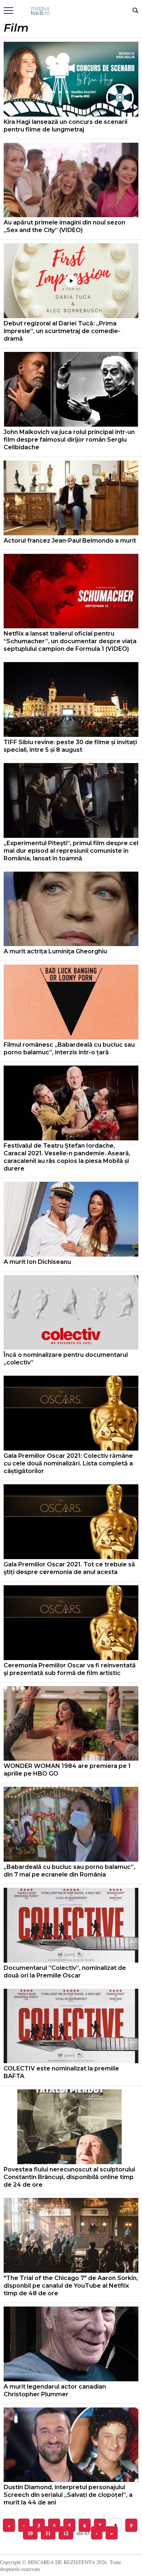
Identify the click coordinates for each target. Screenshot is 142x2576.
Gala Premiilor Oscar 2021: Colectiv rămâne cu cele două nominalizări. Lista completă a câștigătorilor (68, 1463)
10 (30, 2533)
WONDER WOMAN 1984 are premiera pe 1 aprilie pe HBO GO (67, 1770)
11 (48, 2533)
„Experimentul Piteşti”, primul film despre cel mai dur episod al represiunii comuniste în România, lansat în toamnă (71, 851)
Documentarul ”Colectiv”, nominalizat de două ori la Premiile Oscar (65, 1972)
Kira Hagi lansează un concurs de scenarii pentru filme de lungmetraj (66, 126)
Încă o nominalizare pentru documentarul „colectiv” (66, 1359)
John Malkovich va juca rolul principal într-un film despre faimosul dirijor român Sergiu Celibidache (69, 440)
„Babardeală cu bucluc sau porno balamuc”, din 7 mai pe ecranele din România (69, 1871)
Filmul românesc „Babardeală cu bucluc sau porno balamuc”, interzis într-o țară (69, 1048)
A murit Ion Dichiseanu (37, 1262)
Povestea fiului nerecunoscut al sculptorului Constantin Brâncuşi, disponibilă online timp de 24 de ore (69, 2177)
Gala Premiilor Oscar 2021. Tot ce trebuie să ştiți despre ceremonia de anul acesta (69, 1568)
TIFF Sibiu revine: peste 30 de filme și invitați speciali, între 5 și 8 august (70, 746)
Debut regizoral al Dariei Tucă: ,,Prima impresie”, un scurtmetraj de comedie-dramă (62, 331)
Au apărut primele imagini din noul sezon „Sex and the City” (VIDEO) (64, 226)
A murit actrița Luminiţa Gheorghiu (55, 951)
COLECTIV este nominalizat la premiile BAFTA (61, 2072)
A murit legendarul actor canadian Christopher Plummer (55, 2390)
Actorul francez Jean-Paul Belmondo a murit (70, 541)
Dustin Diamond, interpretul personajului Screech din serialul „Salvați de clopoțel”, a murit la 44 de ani (68, 2495)
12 (66, 2533)
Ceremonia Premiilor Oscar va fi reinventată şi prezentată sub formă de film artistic (70, 1669)
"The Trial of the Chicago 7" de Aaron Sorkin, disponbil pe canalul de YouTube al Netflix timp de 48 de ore (71, 2286)
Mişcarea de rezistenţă (71, 11)
